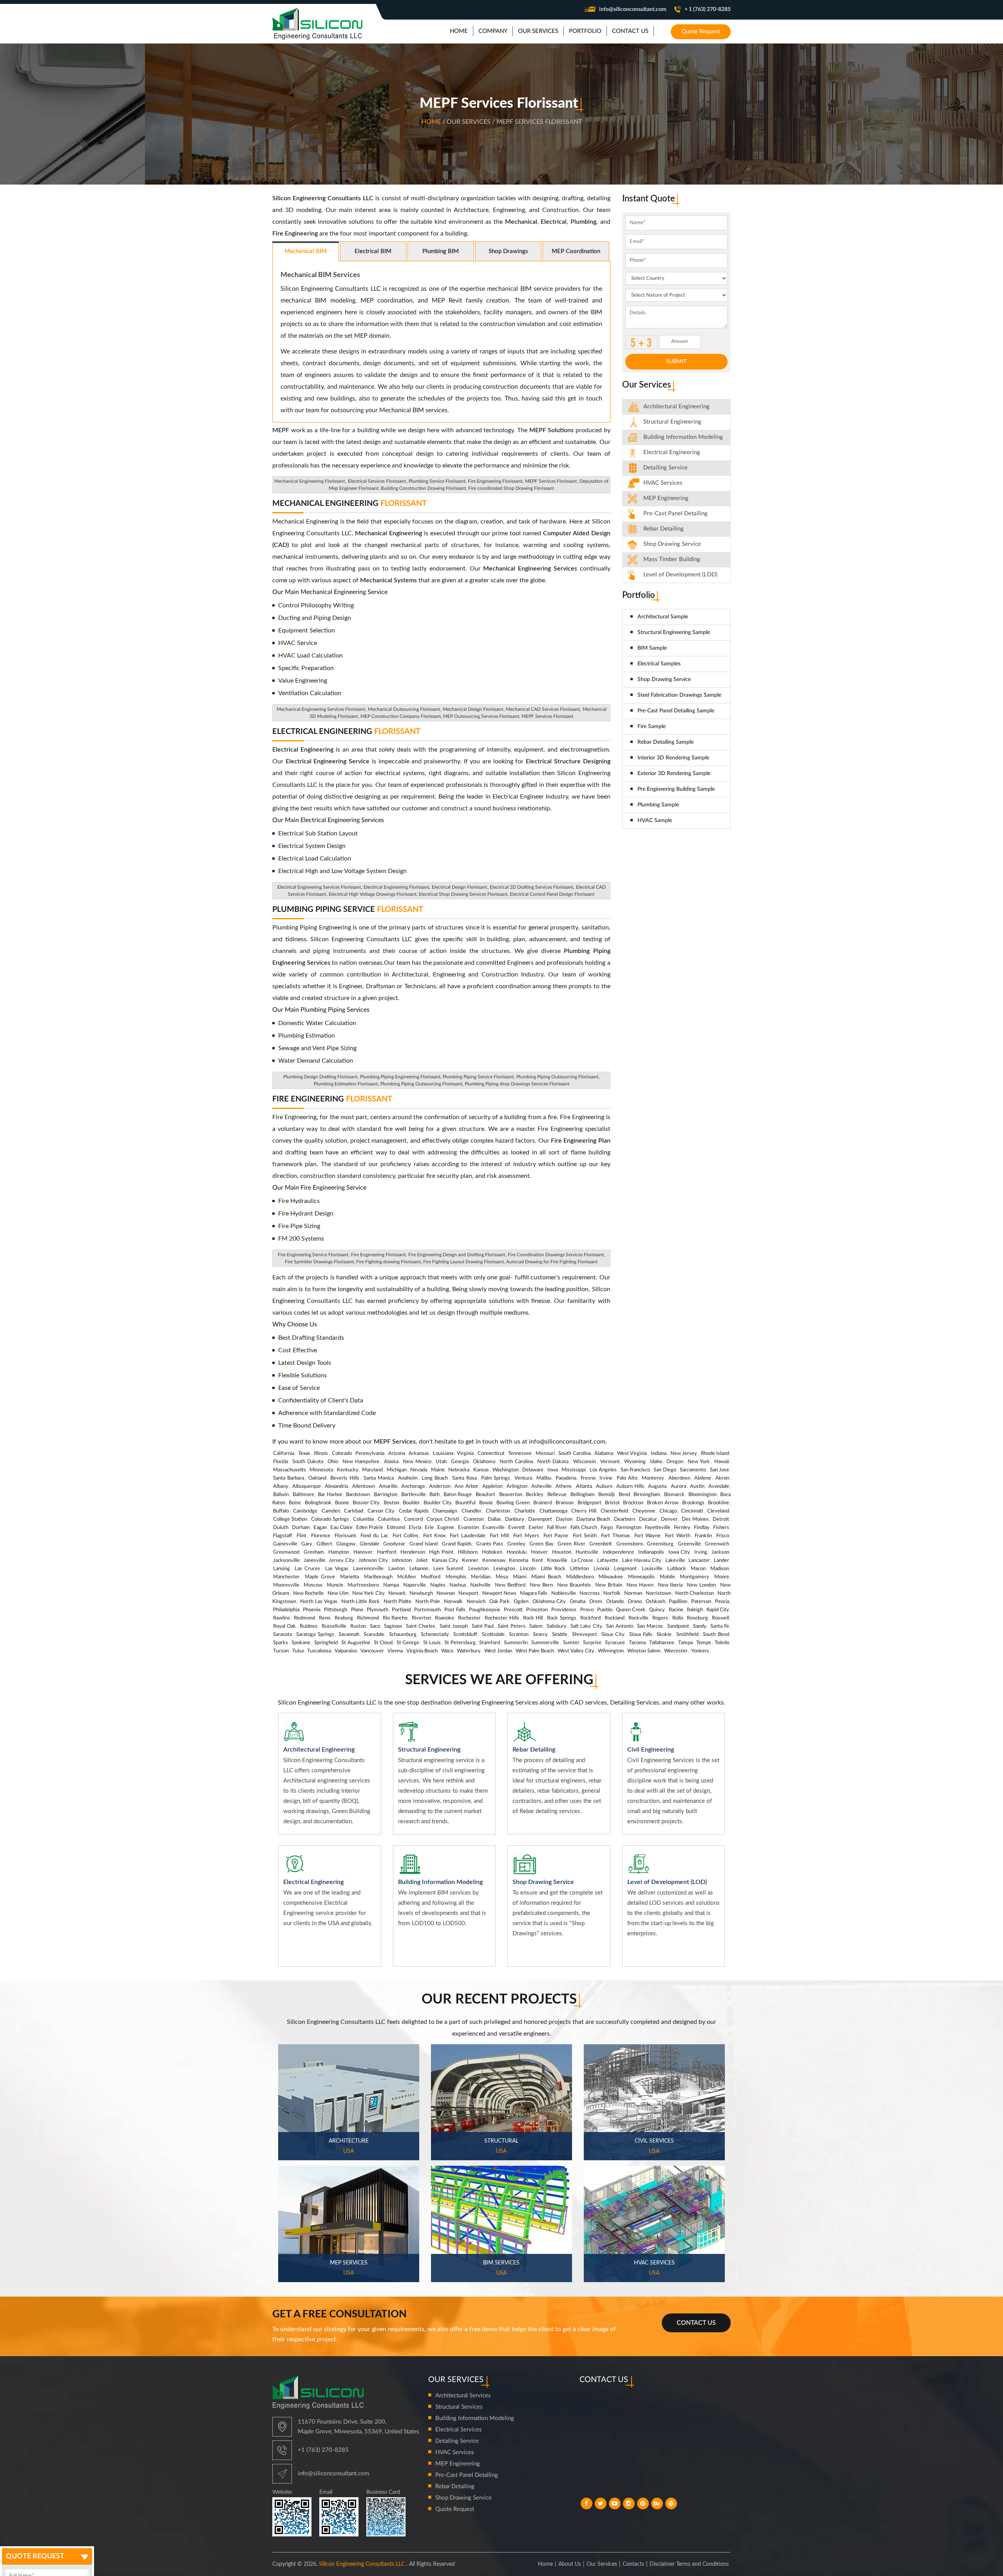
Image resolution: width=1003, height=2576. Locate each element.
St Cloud (383, 1643)
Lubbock (677, 1569)
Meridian (481, 1577)
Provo (587, 1610)
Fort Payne (556, 1536)
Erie (429, 1528)
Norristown (658, 1593)
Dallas (494, 1519)
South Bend (716, 1635)
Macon (698, 1569)
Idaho (656, 1462)
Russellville (334, 1626)
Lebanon (419, 1569)
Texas (304, 1454)
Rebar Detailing (664, 529)
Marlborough (378, 1577)
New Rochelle (308, 1593)
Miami (520, 1577)
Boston (391, 1503)
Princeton (537, 1610)
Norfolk (612, 1593)
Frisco (723, 1536)
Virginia (465, 1454)
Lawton (396, 1569)
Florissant (345, 1536)
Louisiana (443, 1454)
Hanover (363, 1552)
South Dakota (308, 1462)
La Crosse (582, 1561)
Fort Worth (677, 1536)
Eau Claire (341, 1528)
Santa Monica (379, 1478)
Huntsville (587, 1552)
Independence (618, 1552)
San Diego (665, 1470)
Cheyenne (644, 1511)
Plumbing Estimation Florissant (346, 1084)
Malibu (544, 1478)
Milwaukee (611, 1577)
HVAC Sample (655, 821)
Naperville (415, 1585)
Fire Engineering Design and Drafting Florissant (457, 1255)
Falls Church (584, 1528)
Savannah (349, 1635)
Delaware (533, 1470)
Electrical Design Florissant (459, 887)
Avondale (719, 1486)
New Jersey (684, 1454)
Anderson (440, 1486)
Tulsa (298, 1651)
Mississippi (574, 1470)
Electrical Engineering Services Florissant (319, 887)
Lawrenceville (368, 1569)
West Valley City (576, 1651)
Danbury (515, 1519)
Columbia (363, 1519)
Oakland (317, 1478)
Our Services (602, 2564)
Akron (722, 1478)
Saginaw (393, 1626)
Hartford (387, 1552)
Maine (438, 1470)
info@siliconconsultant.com (633, 9)
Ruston (358, 1626)
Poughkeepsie (485, 1610)
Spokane (301, 1643)
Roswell (721, 1618)
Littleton (579, 1569)
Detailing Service (665, 468)
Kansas (481, 1470)
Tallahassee (662, 1643)
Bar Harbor (330, 1495)
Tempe (704, 1643)
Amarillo (388, 1486)
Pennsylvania (370, 1454)
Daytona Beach (593, 1519)
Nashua (458, 1585)
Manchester (286, 1577)
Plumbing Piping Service (348, 909)
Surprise (592, 1643)
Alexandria (336, 1486)
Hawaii (722, 1462)
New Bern (541, 1585)
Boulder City (437, 1503)
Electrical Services (459, 2430)
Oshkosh (655, 1602)
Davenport (540, 1519)
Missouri (545, 1454)
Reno (325, 1618)
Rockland (615, 1618)
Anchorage (413, 1486)
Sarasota (282, 1635)
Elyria (415, 1528)
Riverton (421, 1618)
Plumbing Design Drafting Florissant (320, 1077)
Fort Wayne (647, 1536)
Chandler (472, 1511)
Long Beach (435, 1478)
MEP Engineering (666, 498)
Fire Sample (652, 726)
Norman (633, 1593)
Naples (438, 1585)
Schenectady (435, 1635)
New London (701, 1585)
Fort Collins (406, 1536)
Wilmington (611, 1651)
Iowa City (679, 1552)
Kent (538, 1561)
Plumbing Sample (658, 805)
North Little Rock (361, 1602)
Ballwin (281, 1495)
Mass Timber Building (672, 559)
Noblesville (564, 1593)
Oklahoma (484, 1462)
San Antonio (620, 1626)
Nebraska (459, 1470)
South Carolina (575, 1454)
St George (408, 1643)
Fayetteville (658, 1528)
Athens (564, 1486)
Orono (635, 1602)
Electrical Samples (659, 664)
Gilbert (324, 1544)
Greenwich (717, 1544)
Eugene (446, 1528)
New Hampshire (361, 1462)
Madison (720, 1569)
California (284, 1454)
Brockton (633, 1503)
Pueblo (605, 1610)
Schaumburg (403, 1635)
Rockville (638, 1618)
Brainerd (543, 1503)
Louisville (652, 1569)
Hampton (339, 1552)
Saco (375, 1626)
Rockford (590, 1618)
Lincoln (528, 1569)
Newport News (499, 1593)
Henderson (413, 1552)
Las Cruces (307, 1569)
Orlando (615, 1602)
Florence (321, 1536)
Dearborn (625, 1519)
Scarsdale (374, 1635)
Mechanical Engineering (349, 504)
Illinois (321, 1454)
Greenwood (286, 1552)
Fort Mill (499, 1536)
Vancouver (372, 1651)
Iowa (553, 1470)
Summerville (545, 1643)
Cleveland (718, 1511)
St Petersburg (460, 1643)
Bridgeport (589, 1503)
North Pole (428, 1602)
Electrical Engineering (346, 732)
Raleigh (695, 1610)
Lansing (282, 1569)
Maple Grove (320, 1577)
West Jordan (498, 1651)
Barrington (386, 1495)
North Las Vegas (319, 1602)
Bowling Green (513, 1503)
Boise (295, 1503)
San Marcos (650, 1626)
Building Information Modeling (475, 2418)
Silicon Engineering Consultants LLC (362, 2564)
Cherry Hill (584, 1511)
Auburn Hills (630, 1486)
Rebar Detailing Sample (665, 742)
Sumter (571, 1643)
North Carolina (516, 1462)
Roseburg (697, 1618)
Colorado (342, 1454)
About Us (570, 2564)
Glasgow (346, 1544)
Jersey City (342, 1561)
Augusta (657, 1486)
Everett (517, 1528)
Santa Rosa (464, 1478)
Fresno (588, 1478)
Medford (431, 1577)
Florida (281, 1462)
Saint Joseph (454, 1626)
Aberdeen (679, 1478)
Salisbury (557, 1626)
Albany (281, 1486)
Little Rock (553, 1569)
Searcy (540, 1635)
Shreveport (585, 1635)
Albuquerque (307, 1486)
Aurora (678, 1486)
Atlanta (584, 1486)
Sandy (700, 1626)
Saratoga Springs (315, 1635)
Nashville (480, 1585)
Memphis (456, 1577)
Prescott (513, 1610)
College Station (290, 1519)
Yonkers (700, 1651)
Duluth (281, 1528)
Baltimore (303, 1495)
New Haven (640, 1585)
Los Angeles (603, 1470)
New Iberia (670, 1585)
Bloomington (702, 1495)
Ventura (523, 1478)
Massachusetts (290, 1470)
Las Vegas (337, 1569)
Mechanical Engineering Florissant (310, 481)
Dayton (564, 1519)
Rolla (678, 1618)
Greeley (516, 1544)
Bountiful (465, 1503)
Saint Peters (511, 1626)
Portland (401, 1610)
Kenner (470, 1561)
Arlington (517, 1486)
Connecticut (491, 1454)
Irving (701, 1552)
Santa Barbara (289, 1478)
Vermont (610, 1462)
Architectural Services (463, 2396)
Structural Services (459, 2407)
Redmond (304, 1618)
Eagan (320, 1528)
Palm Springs (496, 1478)
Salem (536, 1626)
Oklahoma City (549, 1602)
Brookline (719, 1503)
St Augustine (356, 1643)
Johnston (402, 1561)
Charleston (498, 1511)
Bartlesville (414, 1495)
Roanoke (444, 1618)
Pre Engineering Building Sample (676, 789)
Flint (301, 1536)
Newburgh (421, 1593)
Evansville (493, 1528)
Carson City (381, 1511)
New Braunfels (574, 1585)
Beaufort (485, 1495)
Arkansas (419, 1454)
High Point (441, 1552)
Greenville (689, 1544)
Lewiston (478, 1569)
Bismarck (674, 1495)
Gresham (314, 1552)
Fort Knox (434, 1536)
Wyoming (635, 1462)
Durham (301, 1528)
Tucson (281, 1651)
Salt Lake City (586, 1626)
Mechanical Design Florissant (473, 709)
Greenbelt (601, 1544)
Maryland (372, 1470)
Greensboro (630, 1544)
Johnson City (373, 1561)
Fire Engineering (332, 1099)
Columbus (389, 1519)
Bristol (612, 1503)
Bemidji (607, 1495)
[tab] (677, 407)
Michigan (397, 1470)
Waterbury (469, 1651)
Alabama (604, 1454)
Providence (564, 1610)
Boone (342, 1503)
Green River (571, 1544)
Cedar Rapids (414, 1511)
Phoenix (312, 1610)
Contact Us (696, 2323)
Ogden (521, 1602)
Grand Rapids (457, 1544)
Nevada (419, 1470)
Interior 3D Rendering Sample (673, 758)
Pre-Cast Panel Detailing (675, 514)
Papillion (678, 1602)
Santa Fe (720, 1626)
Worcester (676, 1651)
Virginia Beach (422, 1651)
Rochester (469, 1618)
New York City (368, 1593)
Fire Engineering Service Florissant (313, 1255)
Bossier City (366, 1503)
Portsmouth (427, 1610)
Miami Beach (546, 1577)
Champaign (445, 1511)
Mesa (502, 1577)
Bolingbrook (318, 1503)
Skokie (664, 1635)
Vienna (395, 1651)
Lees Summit (448, 1569)
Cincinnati (692, 1511)
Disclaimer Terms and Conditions (689, 2564)
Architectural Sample (663, 617)
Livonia (601, 1569)
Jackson (720, 1552)
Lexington (504, 1569)
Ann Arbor (466, 1486)
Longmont (625, 1569)
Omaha (578, 1602)
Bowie (486, 1503)
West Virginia (632, 1454)
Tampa (685, 1643)
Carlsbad (354, 1511)
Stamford (490, 1643)
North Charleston (694, 1593)
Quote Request (701, 32)
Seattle (560, 1635)
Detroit (721, 1519)
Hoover (539, 1552)
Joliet (422, 1561)
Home (432, 122)
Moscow (313, 1585)
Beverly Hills (345, 1478)
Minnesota (321, 1470)
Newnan (446, 1593)
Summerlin (516, 1643)
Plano (357, 1610)
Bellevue (557, 1495)
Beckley (535, 1495)
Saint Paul (483, 1626)
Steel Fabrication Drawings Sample (679, 695)
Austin (697, 1486)
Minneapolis (641, 1577)
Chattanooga (553, 1511)
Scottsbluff (465, 1635)
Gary (307, 1544)
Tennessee (520, 1454)
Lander (721, 1561)
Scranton (519, 1635)
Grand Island (424, 1544)
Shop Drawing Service (664, 679)
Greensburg (660, 1544)
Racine (676, 1610)
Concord (413, 1519)
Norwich (476, 1602)
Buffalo (281, 1511)
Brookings (693, 1503)
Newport (468, 1593)
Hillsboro (468, 1552)
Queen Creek (631, 1610)
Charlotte (525, 1511)
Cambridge (305, 1511)
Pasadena (566, 1478)
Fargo (607, 1528)
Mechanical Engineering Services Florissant (321, 709)
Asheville (541, 1486)
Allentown (364, 1486)
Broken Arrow (663, 1503)
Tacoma (637, 1643)
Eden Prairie (370, 1528)
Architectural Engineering (676, 407)
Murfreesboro (363, 1585)
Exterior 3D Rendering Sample (674, 774)
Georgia (460, 1462)
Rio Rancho (395, 1618)
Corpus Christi (443, 1519)
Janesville (314, 1561)
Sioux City (613, 1635)
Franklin (703, 1536)
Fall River (557, 1528)
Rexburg (344, 1618)
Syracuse (615, 1643)
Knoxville (557, 1561)
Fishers (721, 1528)
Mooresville (286, 1585)
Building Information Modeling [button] (683, 437)
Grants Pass (490, 1544)
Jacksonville (286, 1561)
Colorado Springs (330, 1519)
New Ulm (338, 1593)
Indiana (659, 1454)
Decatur (648, 1519)
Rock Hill (533, 1618)
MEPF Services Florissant (551, 481)
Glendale (369, 1544)
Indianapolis (651, 1552)
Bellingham (583, 1495)
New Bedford (510, 1585)
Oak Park (500, 1602)
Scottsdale (493, 1635)
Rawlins (282, 1618)
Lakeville (675, 1561)
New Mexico (417, 1462)
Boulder (411, 1503)
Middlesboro (580, 1577)
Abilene (703, 1478)
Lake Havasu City (642, 1561)
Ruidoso (309, 1626)
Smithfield (687, 1635)
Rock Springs (561, 1618)
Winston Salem (644, 1651)
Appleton (492, 1486)
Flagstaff (283, 1536)
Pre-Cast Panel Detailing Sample (676, 711)
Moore (722, 1577)
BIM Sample (652, 648)
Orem (596, 1602)
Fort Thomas (615, 1536)
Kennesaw (494, 1561)
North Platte (397, 1602)
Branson (565, 1503)
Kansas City (445, 1561)
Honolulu (517, 1552)
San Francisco (635, 1470)
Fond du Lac (374, 1536)
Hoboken (492, 1552)
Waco (447, 1651)
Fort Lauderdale (467, 1536)
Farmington (629, 1528)
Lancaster (699, 1561)
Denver (669, 1519)
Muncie (335, 1585)
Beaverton (511, 1495)
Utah (441, 1462)
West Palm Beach (535, 1651)
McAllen (406, 1577)
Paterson (701, 1602)
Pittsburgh (336, 1610)
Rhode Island (715, 1454)
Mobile (667, 1577)
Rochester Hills (502, 1618)
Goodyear (394, 1544)
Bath (435, 1495)
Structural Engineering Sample (674, 632)
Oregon (675, 1462)
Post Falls (455, 1610)
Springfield (326, 1643)
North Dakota (553, 1462)
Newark (397, 1593)
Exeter (536, 1528)
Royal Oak (284, 1626)
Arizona (397, 1454)
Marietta (349, 1577)
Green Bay (541, 1544)
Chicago (668, 1511)
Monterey (653, 1478)
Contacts (633, 2564)
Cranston (474, 1519)
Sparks (281, 1643)
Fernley (682, 1528)
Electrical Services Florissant (377, 481)
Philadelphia (286, 1610)
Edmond (396, 1528)
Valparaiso (346, 1651)
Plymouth (377, 1610)
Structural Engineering (672, 422)
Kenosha (519, 1561)
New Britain (609, 1585)
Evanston (468, 1528)
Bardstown (358, 1495)
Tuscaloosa (319, 1651)
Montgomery (694, 1577)
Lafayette (608, 1561)
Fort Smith (585, 1536)
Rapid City (718, 1610)
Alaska (391, 1462)
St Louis (432, 1643)
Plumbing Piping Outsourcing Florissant (557, 1077)
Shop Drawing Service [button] (672, 544)
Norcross (590, 1593)
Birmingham (647, 1495)
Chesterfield (614, 1511)
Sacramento (693, 1470)
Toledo (722, 1643)
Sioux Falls (641, 1635)
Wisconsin (585, 1462)
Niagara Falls (534, 1593)
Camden (331, 1511)
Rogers (660, 1618)
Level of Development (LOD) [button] (680, 575)
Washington (506, 1470)
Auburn (604, 1486)
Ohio (333, 1462)
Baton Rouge (458, 1495)
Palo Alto (627, 1478)
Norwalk (453, 1602)
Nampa (391, 1585)
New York (699, 1462)
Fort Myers (526, 1536)
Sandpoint (678, 1626)
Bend (624, 1495)
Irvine (606, 1478)
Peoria (722, 1602)
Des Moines (695, 1519)
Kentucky (348, 1470)
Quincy (657, 1610)
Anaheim (408, 1478)
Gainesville (285, 1544)
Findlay (702, 1528)
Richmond (368, 1618)
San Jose (720, 1470)
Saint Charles (421, 1626)
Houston (562, 1552)
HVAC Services (663, 483)
